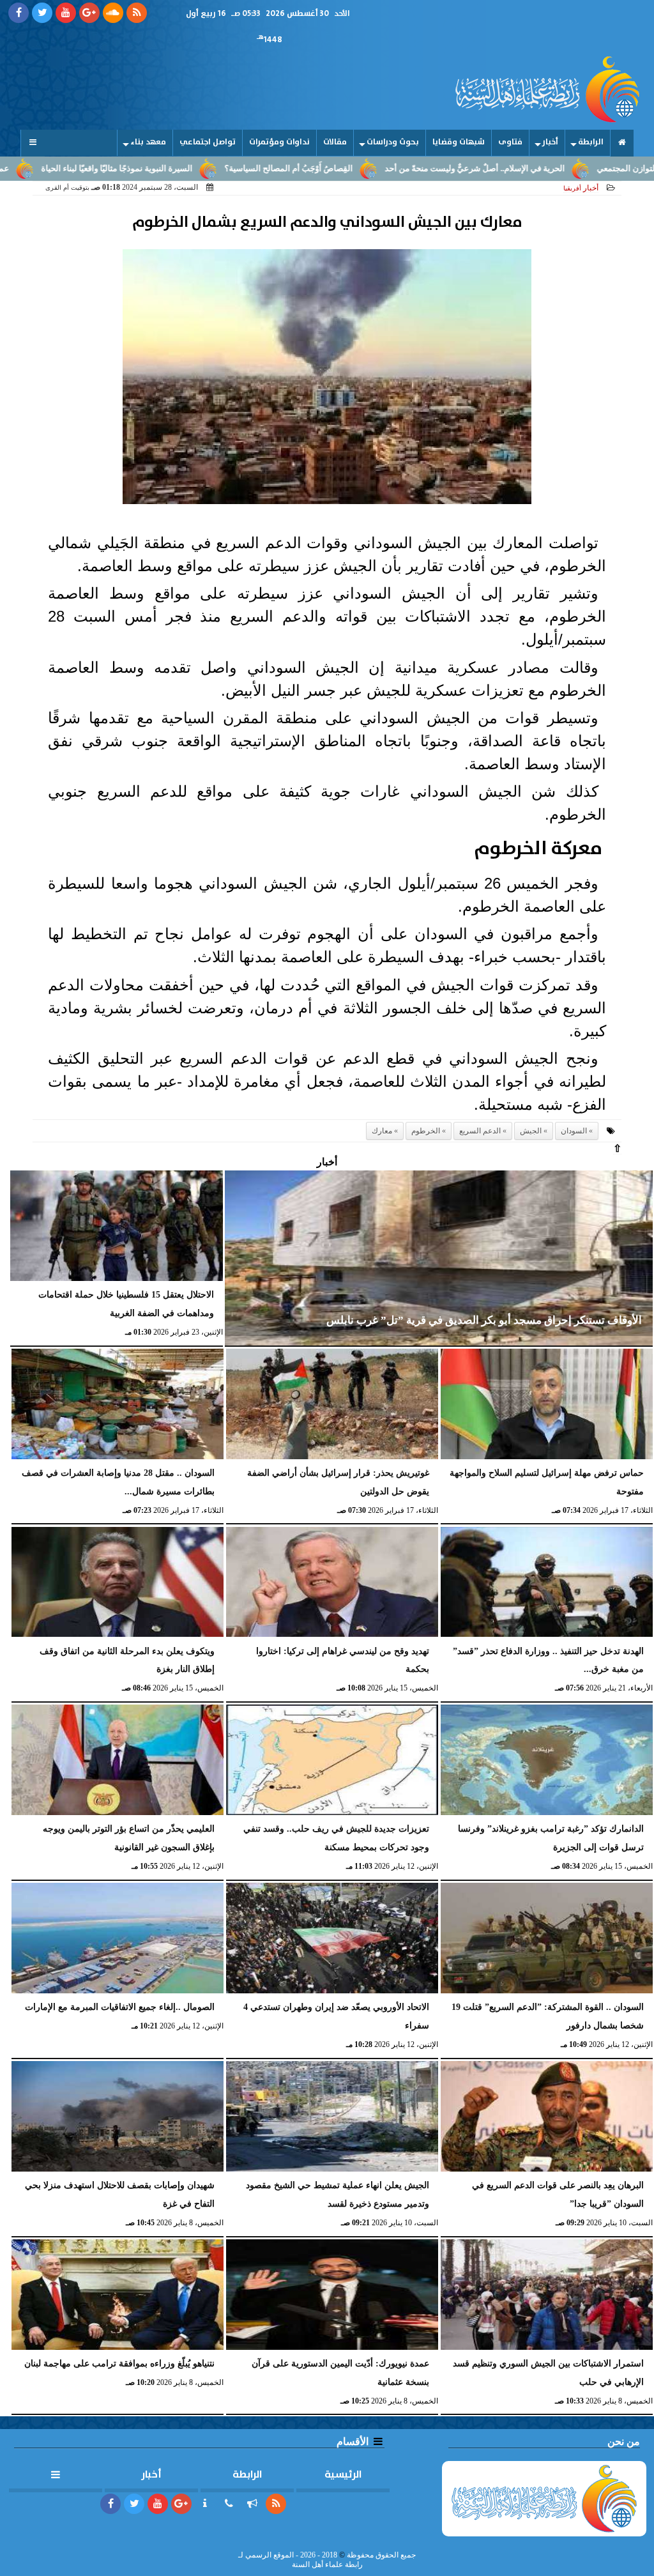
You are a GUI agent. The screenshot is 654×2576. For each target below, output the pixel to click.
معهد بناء (148, 142)
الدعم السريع (480, 1131)
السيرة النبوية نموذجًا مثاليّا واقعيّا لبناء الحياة (192, 169)
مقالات (335, 142)
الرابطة (591, 142)
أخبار (550, 142)
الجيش (531, 1131)
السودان (574, 1131)
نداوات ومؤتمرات (279, 142)
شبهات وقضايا (459, 142)
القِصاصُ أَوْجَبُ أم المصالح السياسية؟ (364, 169)
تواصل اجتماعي (208, 142)
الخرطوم (426, 1131)
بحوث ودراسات (393, 142)
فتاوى (510, 142)
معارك (382, 1131)
